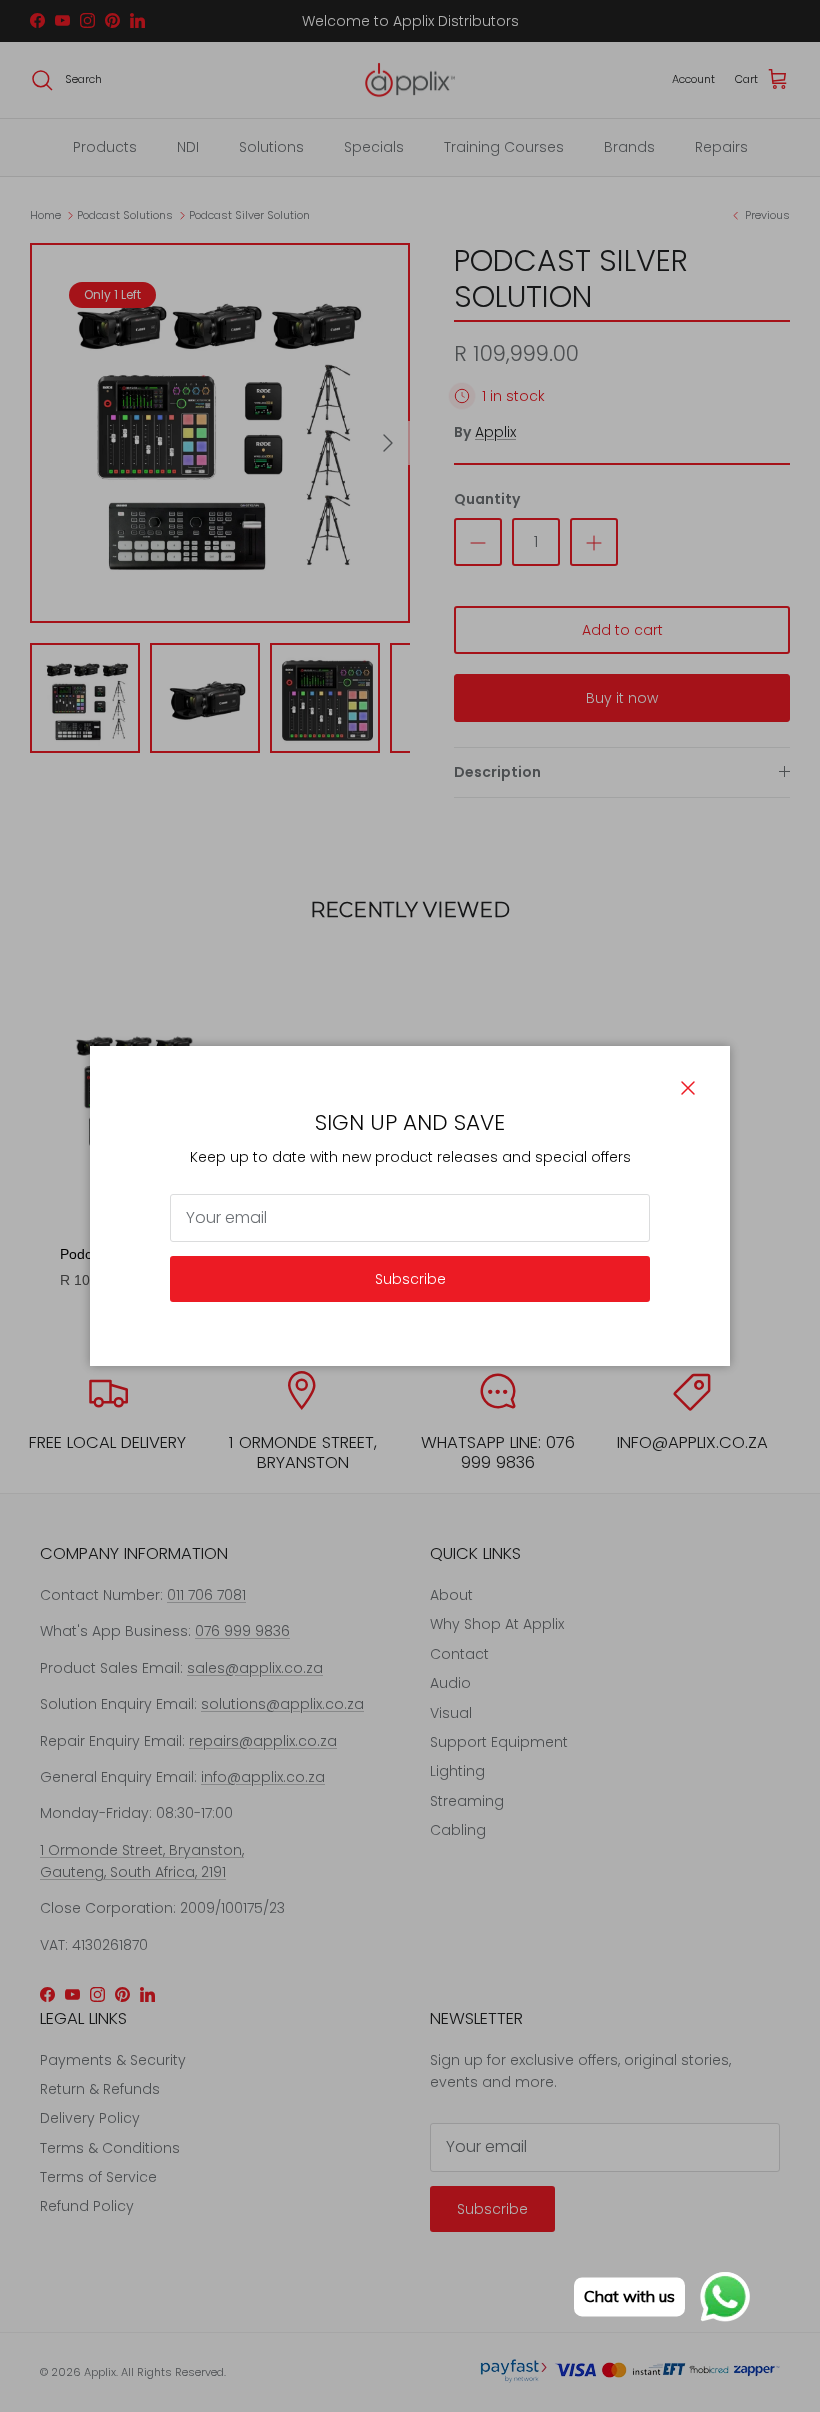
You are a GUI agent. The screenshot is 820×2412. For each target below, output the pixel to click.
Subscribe (410, 1279)
